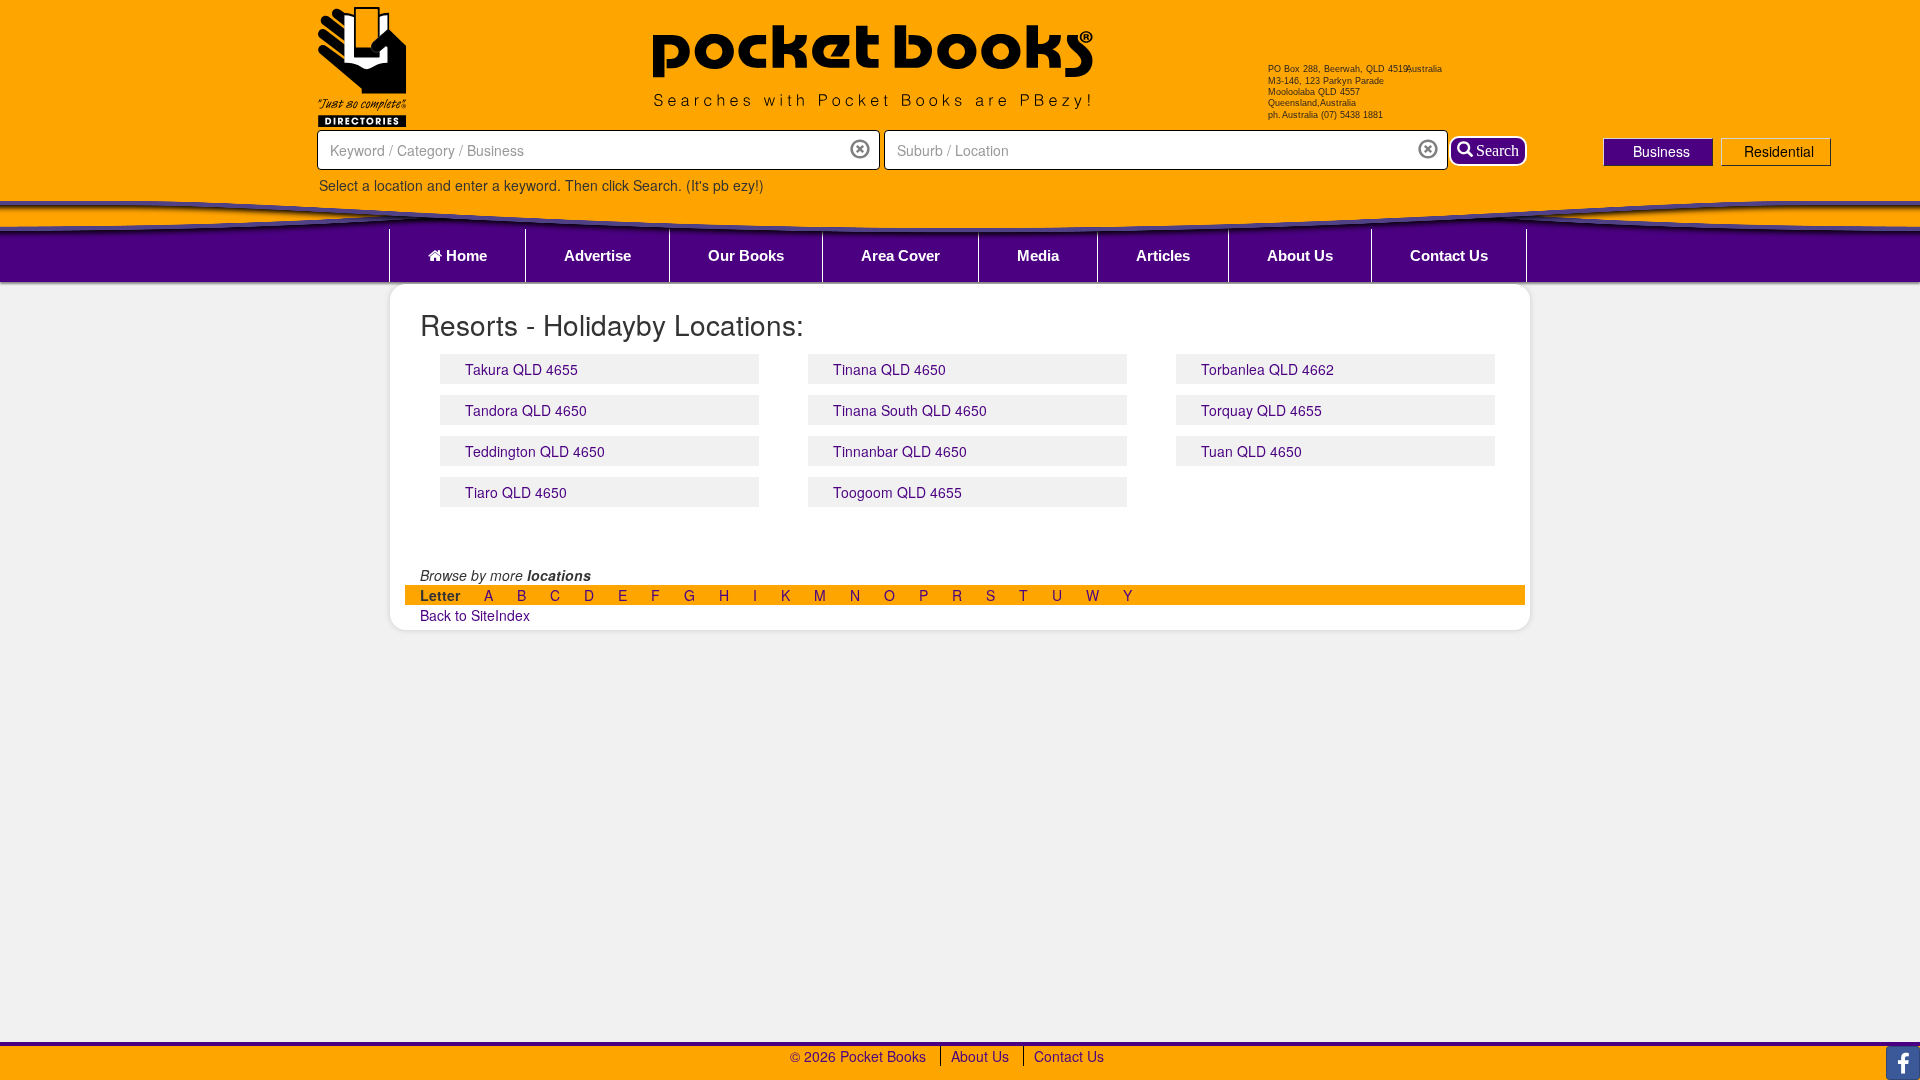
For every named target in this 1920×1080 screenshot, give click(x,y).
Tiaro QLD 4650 (516, 492)
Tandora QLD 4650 (526, 410)
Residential (1779, 151)
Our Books (746, 255)
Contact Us (1449, 255)
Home (464, 255)
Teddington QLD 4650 (535, 451)
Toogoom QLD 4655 (897, 492)
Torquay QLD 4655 (1261, 410)
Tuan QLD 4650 (1251, 451)
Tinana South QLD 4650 (910, 410)
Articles (1163, 255)
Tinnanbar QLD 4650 (900, 451)
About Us (1300, 255)
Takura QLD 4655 (521, 369)
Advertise (597, 255)
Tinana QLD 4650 (889, 369)
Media (1038, 255)
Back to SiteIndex (475, 615)
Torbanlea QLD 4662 (1267, 369)
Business (1661, 151)
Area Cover (900, 255)
